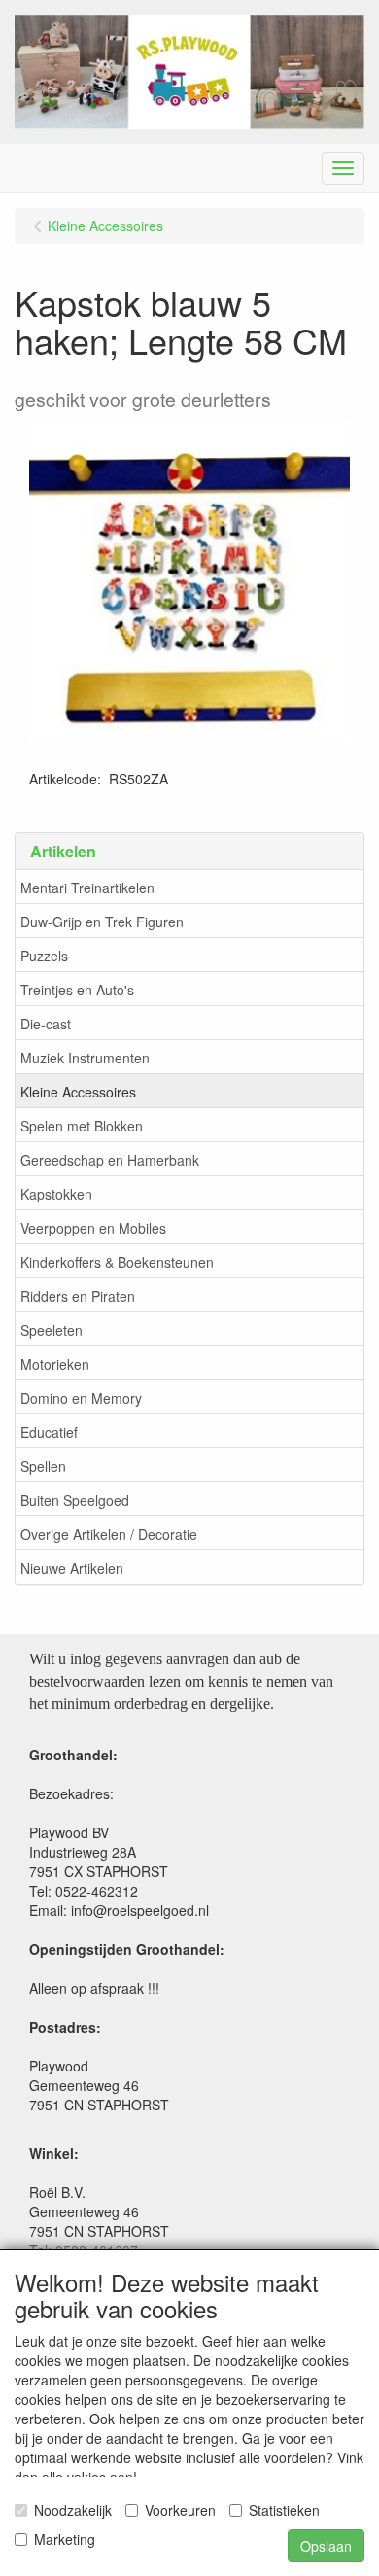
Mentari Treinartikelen (87, 888)
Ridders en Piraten (78, 1296)
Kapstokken (56, 1194)
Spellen (43, 1466)
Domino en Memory (81, 1398)
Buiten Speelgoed (75, 1500)
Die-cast (46, 1024)
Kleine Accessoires (78, 1092)
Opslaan (326, 2546)
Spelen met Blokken (82, 1126)
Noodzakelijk (73, 2510)
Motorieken (55, 1364)
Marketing (65, 2539)
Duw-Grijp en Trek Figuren (102, 922)
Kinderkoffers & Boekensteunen (117, 1262)
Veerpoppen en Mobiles (93, 1228)
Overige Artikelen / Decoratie (109, 1534)
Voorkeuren (180, 2510)
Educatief (49, 1432)
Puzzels (44, 956)
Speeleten (52, 1330)
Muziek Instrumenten (85, 1058)
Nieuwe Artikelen (72, 1568)
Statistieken (284, 2510)
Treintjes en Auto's (77, 990)
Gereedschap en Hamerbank (110, 1160)
